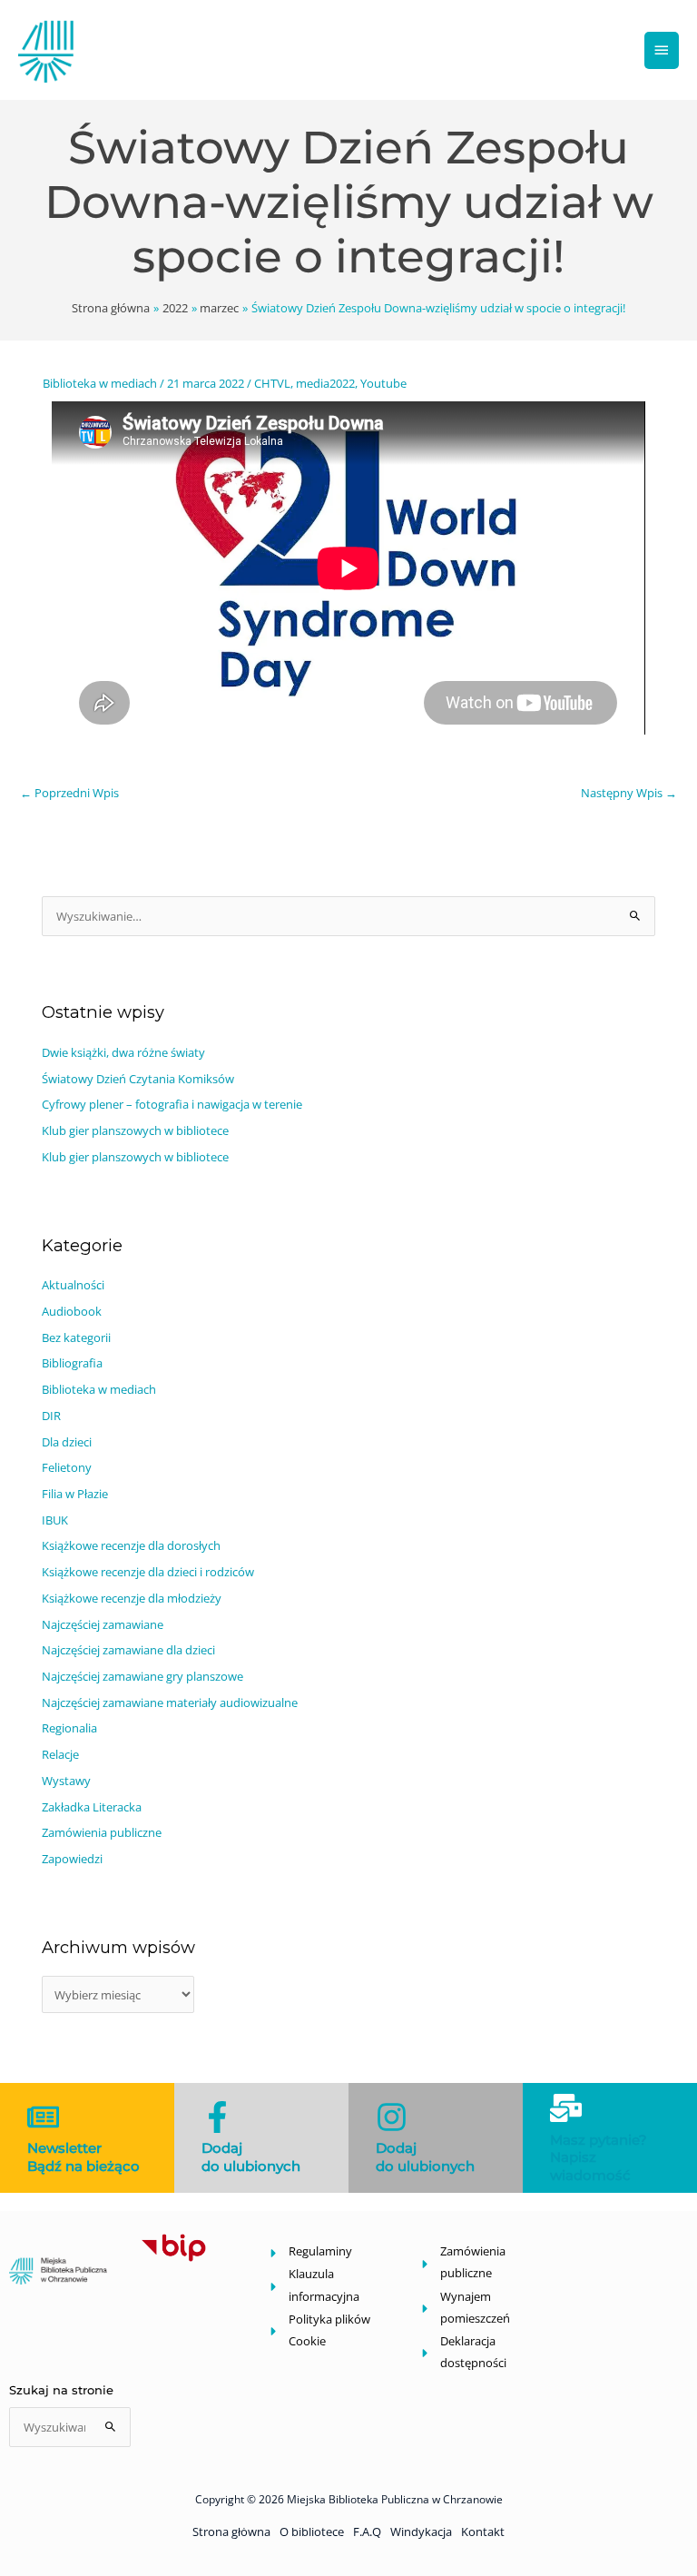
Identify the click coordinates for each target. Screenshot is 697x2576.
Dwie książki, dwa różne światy (123, 1052)
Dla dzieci (67, 1442)
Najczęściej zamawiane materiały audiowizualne (170, 1703)
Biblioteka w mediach (100, 383)
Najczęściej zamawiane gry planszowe (142, 1676)
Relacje (60, 1754)
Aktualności (73, 1285)
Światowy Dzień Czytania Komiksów (138, 1079)
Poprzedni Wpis (69, 793)
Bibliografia (72, 1363)
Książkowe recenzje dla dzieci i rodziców (148, 1572)
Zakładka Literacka (92, 1807)
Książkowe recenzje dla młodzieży (132, 1598)
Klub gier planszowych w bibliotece (135, 1130)
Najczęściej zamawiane (103, 1624)
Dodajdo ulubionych (251, 2157)
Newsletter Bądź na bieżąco (83, 2157)
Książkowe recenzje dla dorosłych (131, 1545)
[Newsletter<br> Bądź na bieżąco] (43, 2117)
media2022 (325, 383)
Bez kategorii (76, 1337)
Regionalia (69, 1728)
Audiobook (72, 1311)
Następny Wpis (629, 793)
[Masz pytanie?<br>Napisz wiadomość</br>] (566, 2108)
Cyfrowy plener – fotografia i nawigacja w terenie (172, 1104)
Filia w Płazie (75, 1494)
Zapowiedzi (72, 1859)
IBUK (55, 1520)
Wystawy (66, 1781)
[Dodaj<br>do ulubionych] (217, 2117)
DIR (51, 1416)
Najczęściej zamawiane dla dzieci (128, 1650)
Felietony (67, 1467)
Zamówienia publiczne (102, 1832)
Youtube (383, 383)
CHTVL (272, 383)
